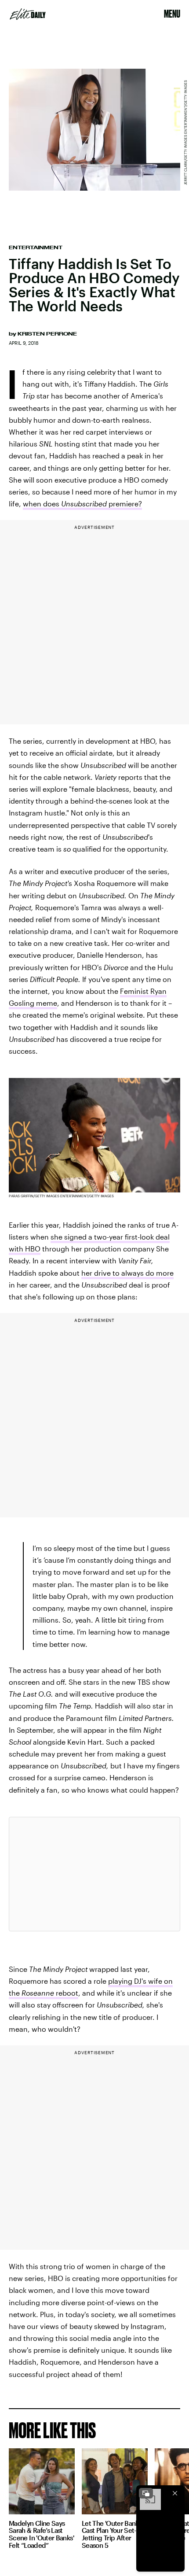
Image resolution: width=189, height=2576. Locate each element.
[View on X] (94, 1874)
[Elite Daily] (28, 14)
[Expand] (146, 2493)
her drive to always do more (127, 1273)
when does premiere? (82, 504)
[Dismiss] (175, 2493)
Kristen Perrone (47, 334)
